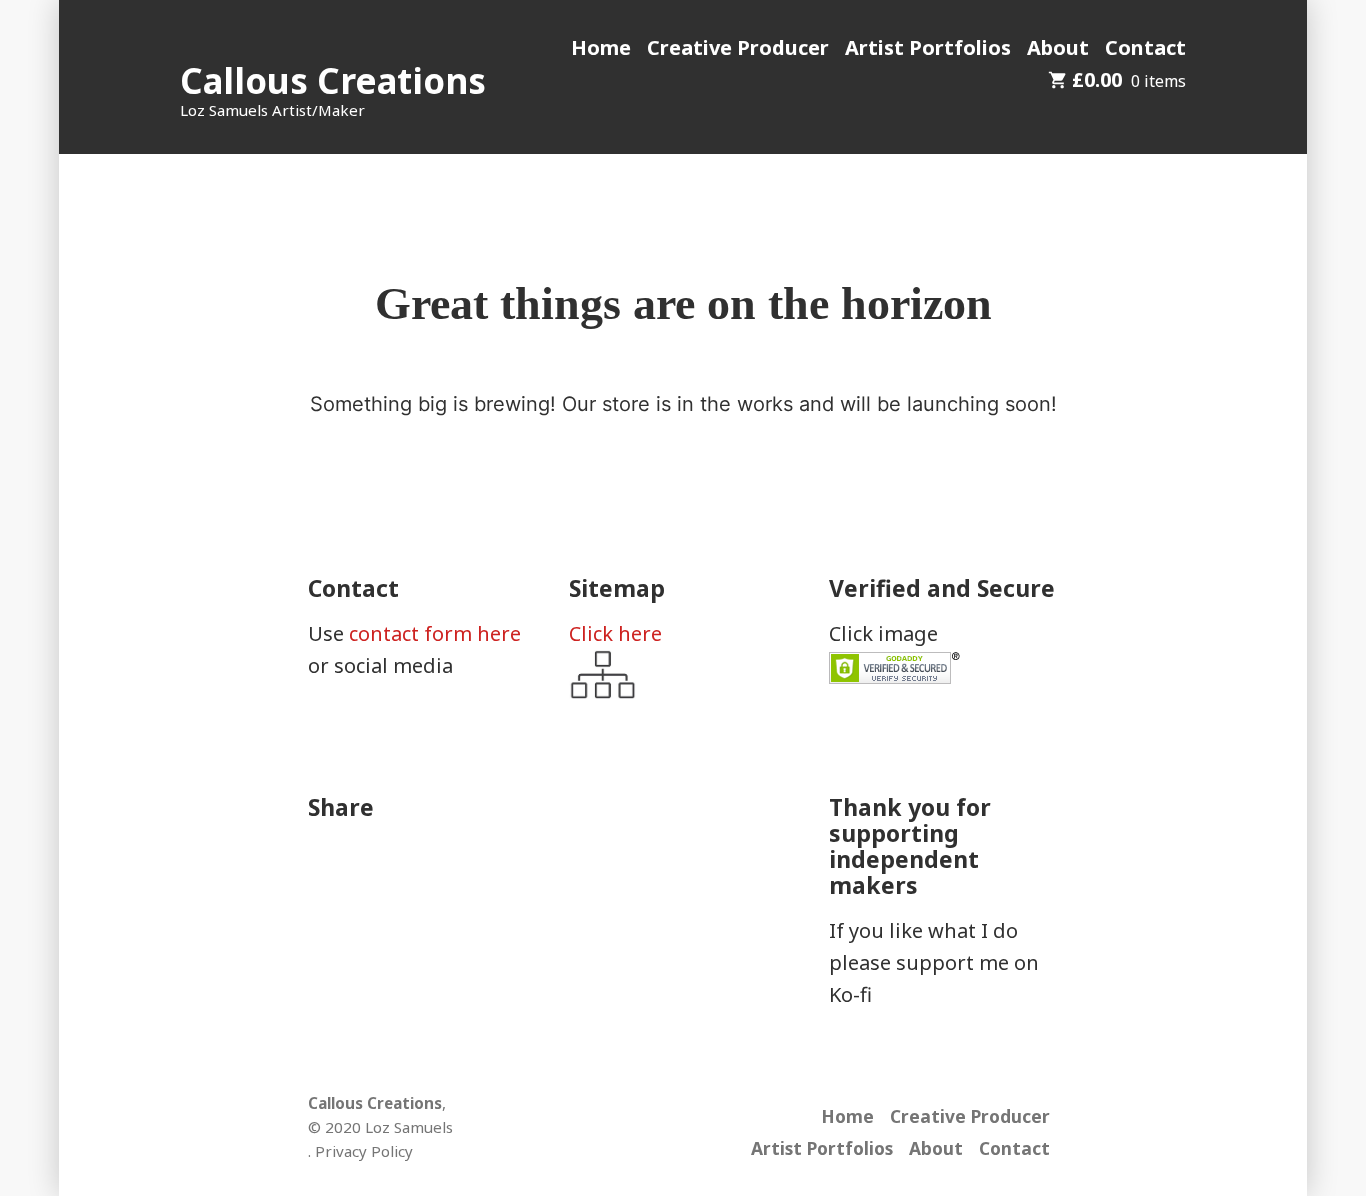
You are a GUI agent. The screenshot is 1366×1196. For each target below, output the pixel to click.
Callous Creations (333, 80)
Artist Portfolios (928, 47)
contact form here (435, 633)
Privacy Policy (364, 1151)
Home (601, 47)
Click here (615, 633)
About (1058, 47)
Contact (1145, 47)
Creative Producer (738, 47)
